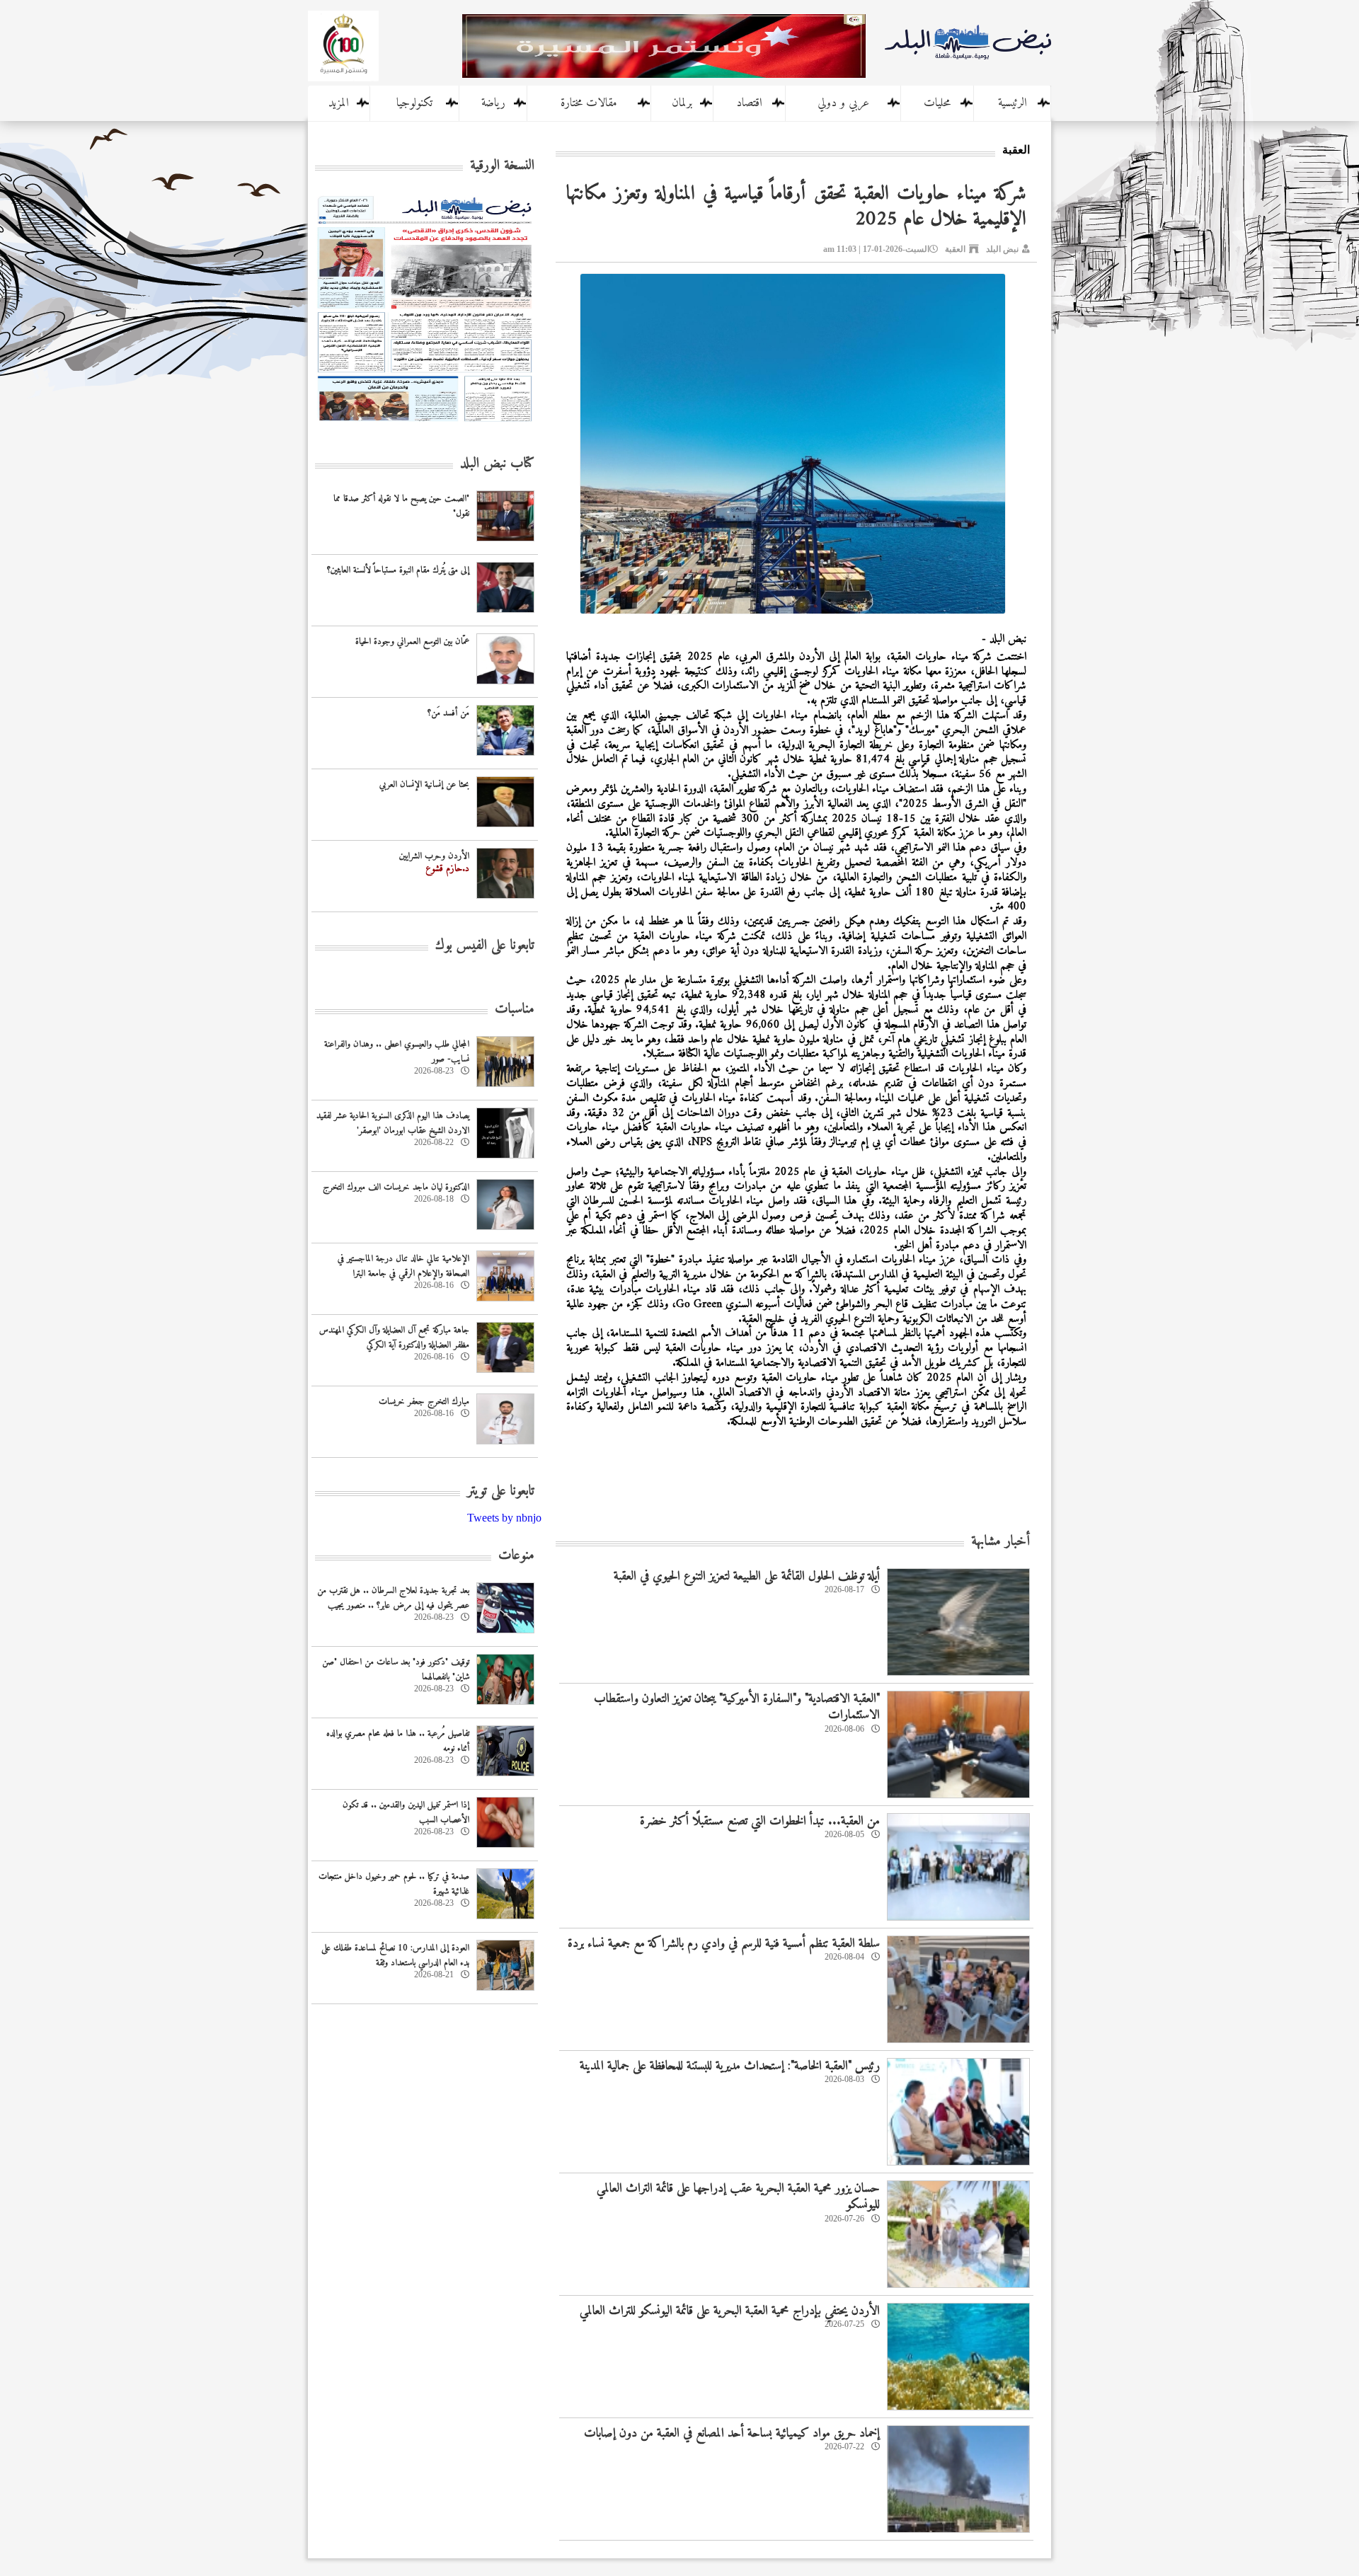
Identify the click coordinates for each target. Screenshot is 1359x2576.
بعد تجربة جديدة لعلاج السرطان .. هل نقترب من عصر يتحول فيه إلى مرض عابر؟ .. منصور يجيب (393, 1598)
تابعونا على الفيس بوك (485, 946)
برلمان (682, 103)
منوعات (516, 1556)
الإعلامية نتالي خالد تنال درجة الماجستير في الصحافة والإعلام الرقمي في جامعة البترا (403, 1266)
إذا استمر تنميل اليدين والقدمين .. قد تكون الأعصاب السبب (406, 1812)
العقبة (955, 249)
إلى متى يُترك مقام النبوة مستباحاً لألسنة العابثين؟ (398, 570)
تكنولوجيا (414, 103)
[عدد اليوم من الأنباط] (425, 426)
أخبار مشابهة (1000, 1542)
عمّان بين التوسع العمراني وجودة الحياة (412, 642)
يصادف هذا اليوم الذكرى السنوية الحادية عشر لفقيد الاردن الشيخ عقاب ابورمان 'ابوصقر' (393, 1123)
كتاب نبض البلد (497, 464)
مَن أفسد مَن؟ (448, 713)
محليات (937, 103)
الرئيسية (1013, 103)
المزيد (339, 103)
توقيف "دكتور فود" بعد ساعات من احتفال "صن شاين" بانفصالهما (396, 1669)
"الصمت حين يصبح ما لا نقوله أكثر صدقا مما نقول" (401, 506)
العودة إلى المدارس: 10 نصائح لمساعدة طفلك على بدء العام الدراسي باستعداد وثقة (395, 1955)
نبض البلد (1002, 249)
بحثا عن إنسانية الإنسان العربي (424, 784)
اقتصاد (749, 103)
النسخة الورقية (502, 166)
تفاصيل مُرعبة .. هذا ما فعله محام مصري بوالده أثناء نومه (398, 1741)
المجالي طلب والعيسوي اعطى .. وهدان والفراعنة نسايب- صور (397, 1052)
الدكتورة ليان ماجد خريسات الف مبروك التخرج (396, 1187)
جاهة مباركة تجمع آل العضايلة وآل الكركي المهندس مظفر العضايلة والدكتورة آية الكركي (394, 1338)
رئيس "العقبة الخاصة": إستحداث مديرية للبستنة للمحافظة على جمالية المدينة (730, 2066)
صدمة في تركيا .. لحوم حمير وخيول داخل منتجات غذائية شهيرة (394, 1884)
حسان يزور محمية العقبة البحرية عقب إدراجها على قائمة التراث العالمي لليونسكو (738, 2197)
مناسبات (515, 1010)
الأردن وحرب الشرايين (434, 856)
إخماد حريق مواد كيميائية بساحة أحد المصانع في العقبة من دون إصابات (732, 2433)
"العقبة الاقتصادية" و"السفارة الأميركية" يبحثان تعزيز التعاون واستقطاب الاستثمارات (737, 1707)
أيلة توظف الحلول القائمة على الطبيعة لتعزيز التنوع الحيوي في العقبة (747, 1576)
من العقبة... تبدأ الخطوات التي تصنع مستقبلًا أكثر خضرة (760, 1821)
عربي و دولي (843, 103)
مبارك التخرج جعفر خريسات (424, 1402)
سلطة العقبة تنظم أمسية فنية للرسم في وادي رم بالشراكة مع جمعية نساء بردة (724, 1944)
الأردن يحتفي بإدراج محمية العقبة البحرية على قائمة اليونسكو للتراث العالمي (730, 2311)
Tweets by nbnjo (504, 1518)
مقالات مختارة (589, 103)
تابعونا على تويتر (501, 1491)
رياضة (493, 103)
